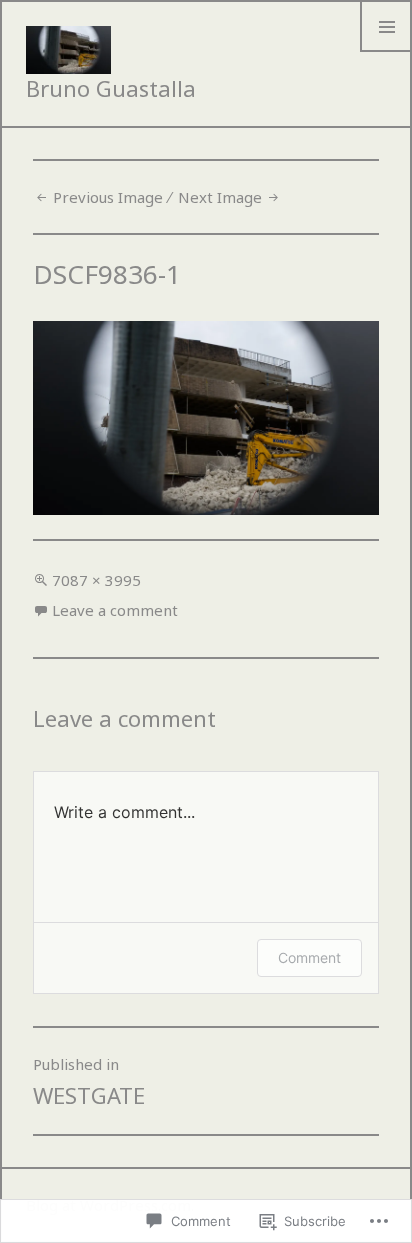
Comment (309, 957)
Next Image (220, 197)
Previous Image (108, 197)
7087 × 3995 (96, 580)
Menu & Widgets (386, 50)
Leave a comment (115, 610)
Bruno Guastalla (111, 88)
